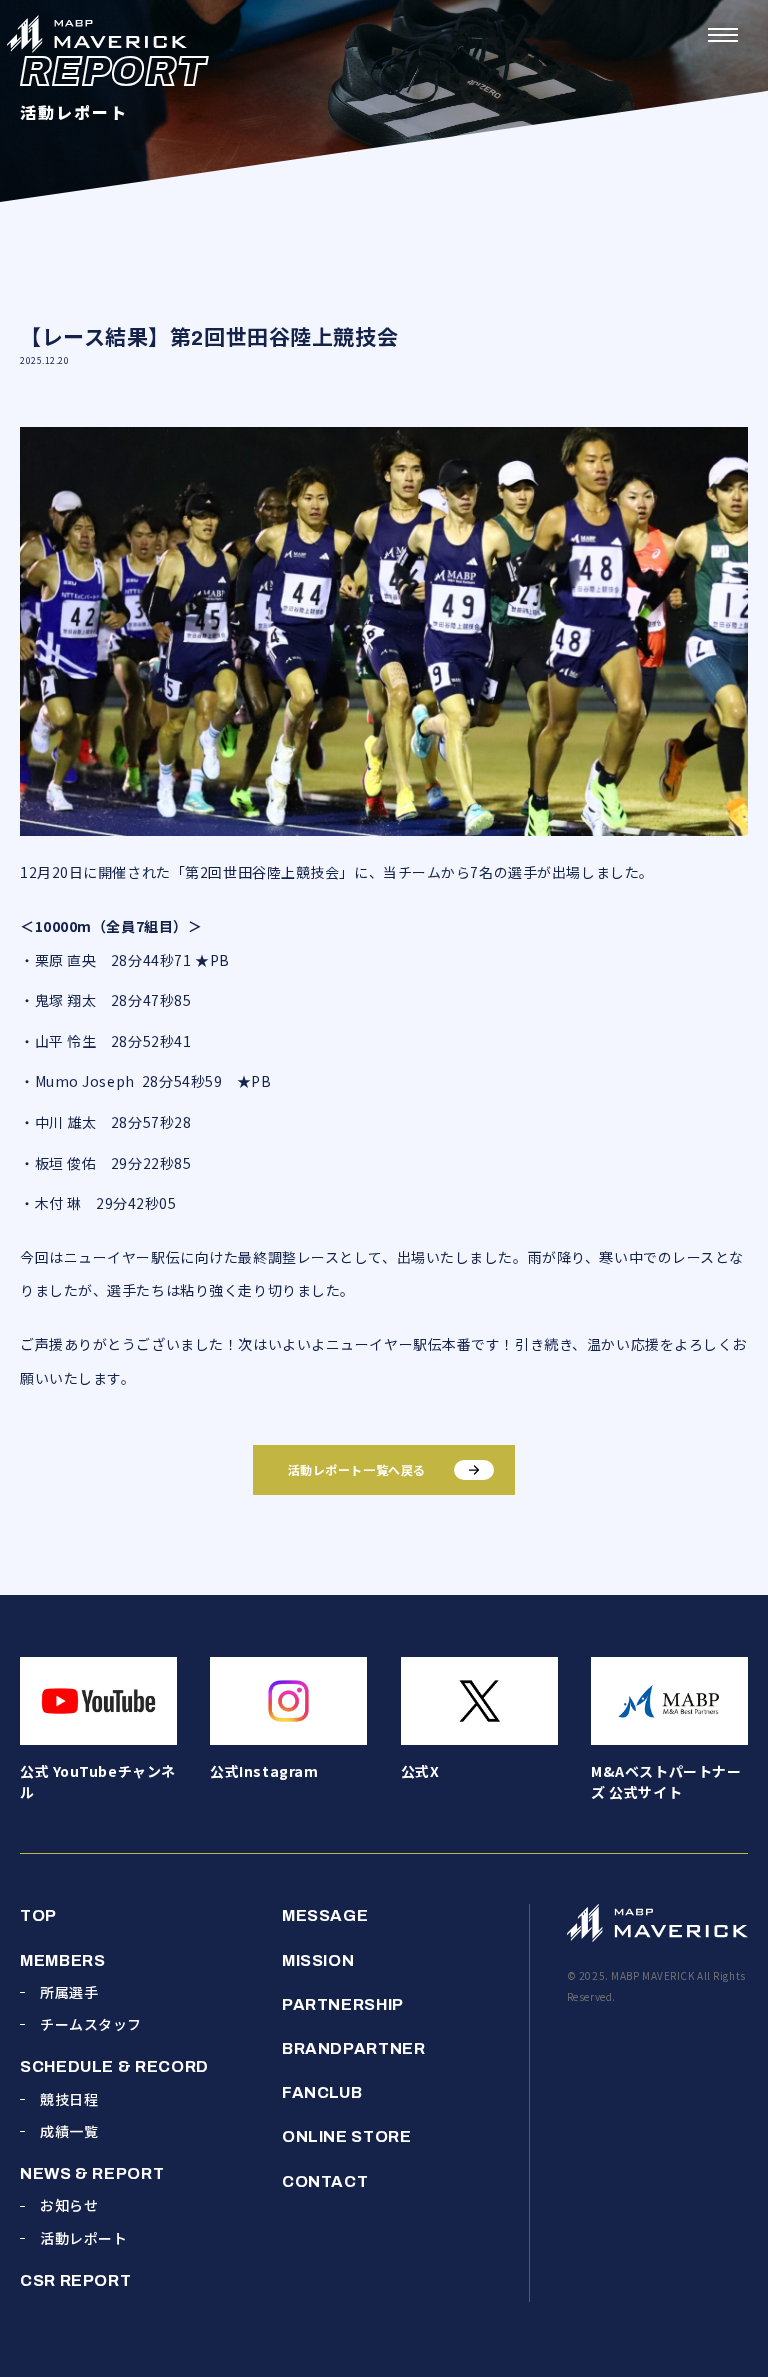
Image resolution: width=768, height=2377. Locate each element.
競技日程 (69, 2099)
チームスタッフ (91, 2024)
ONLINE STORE (347, 2136)
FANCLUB (322, 2092)
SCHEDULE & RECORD (114, 2066)
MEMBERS (62, 1960)
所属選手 (69, 1992)
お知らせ (69, 2205)
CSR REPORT (75, 2280)
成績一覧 (69, 2131)
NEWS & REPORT (92, 2173)
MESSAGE (325, 1915)
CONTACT (325, 2181)
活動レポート (83, 2238)
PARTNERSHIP (343, 2004)
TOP (38, 1915)
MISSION (318, 1960)
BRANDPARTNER (354, 2048)
